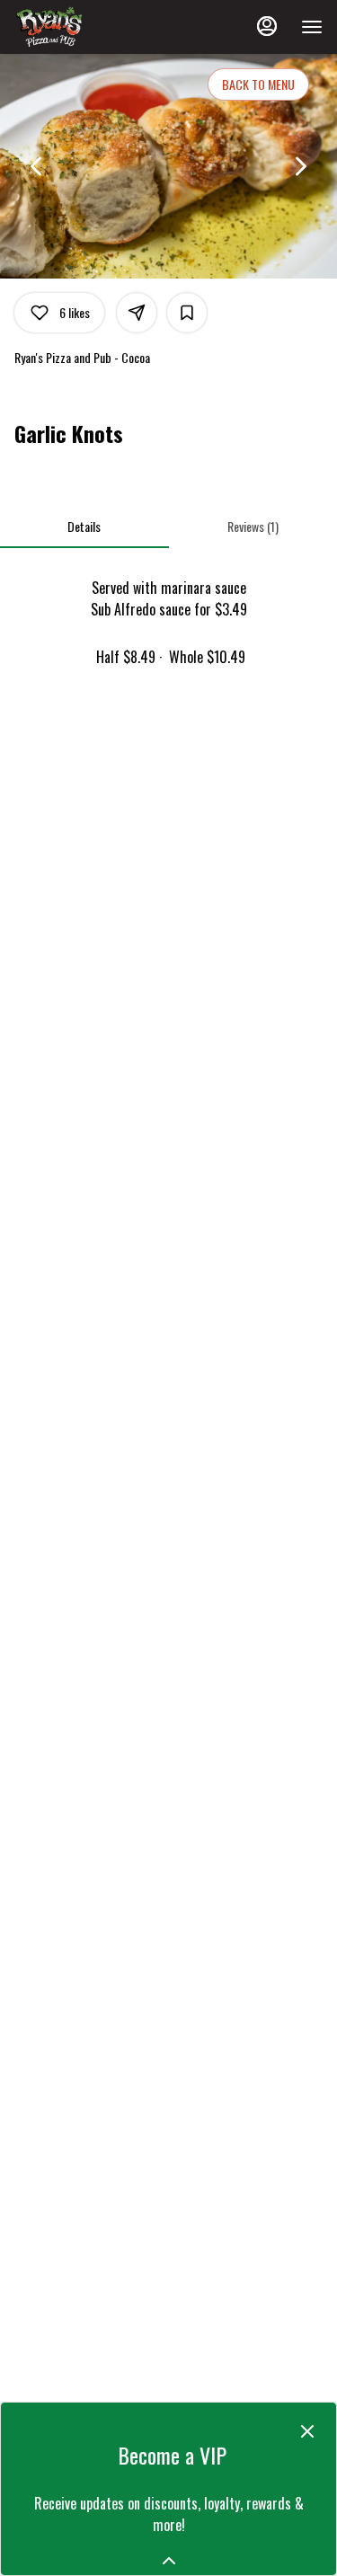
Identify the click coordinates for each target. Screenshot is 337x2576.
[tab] (84, 527)
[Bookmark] (187, 313)
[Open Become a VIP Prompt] (169, 2561)
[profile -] (267, 26)
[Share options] (137, 313)
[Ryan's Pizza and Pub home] (95, 27)
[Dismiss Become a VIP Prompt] (307, 2431)
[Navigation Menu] (312, 27)
